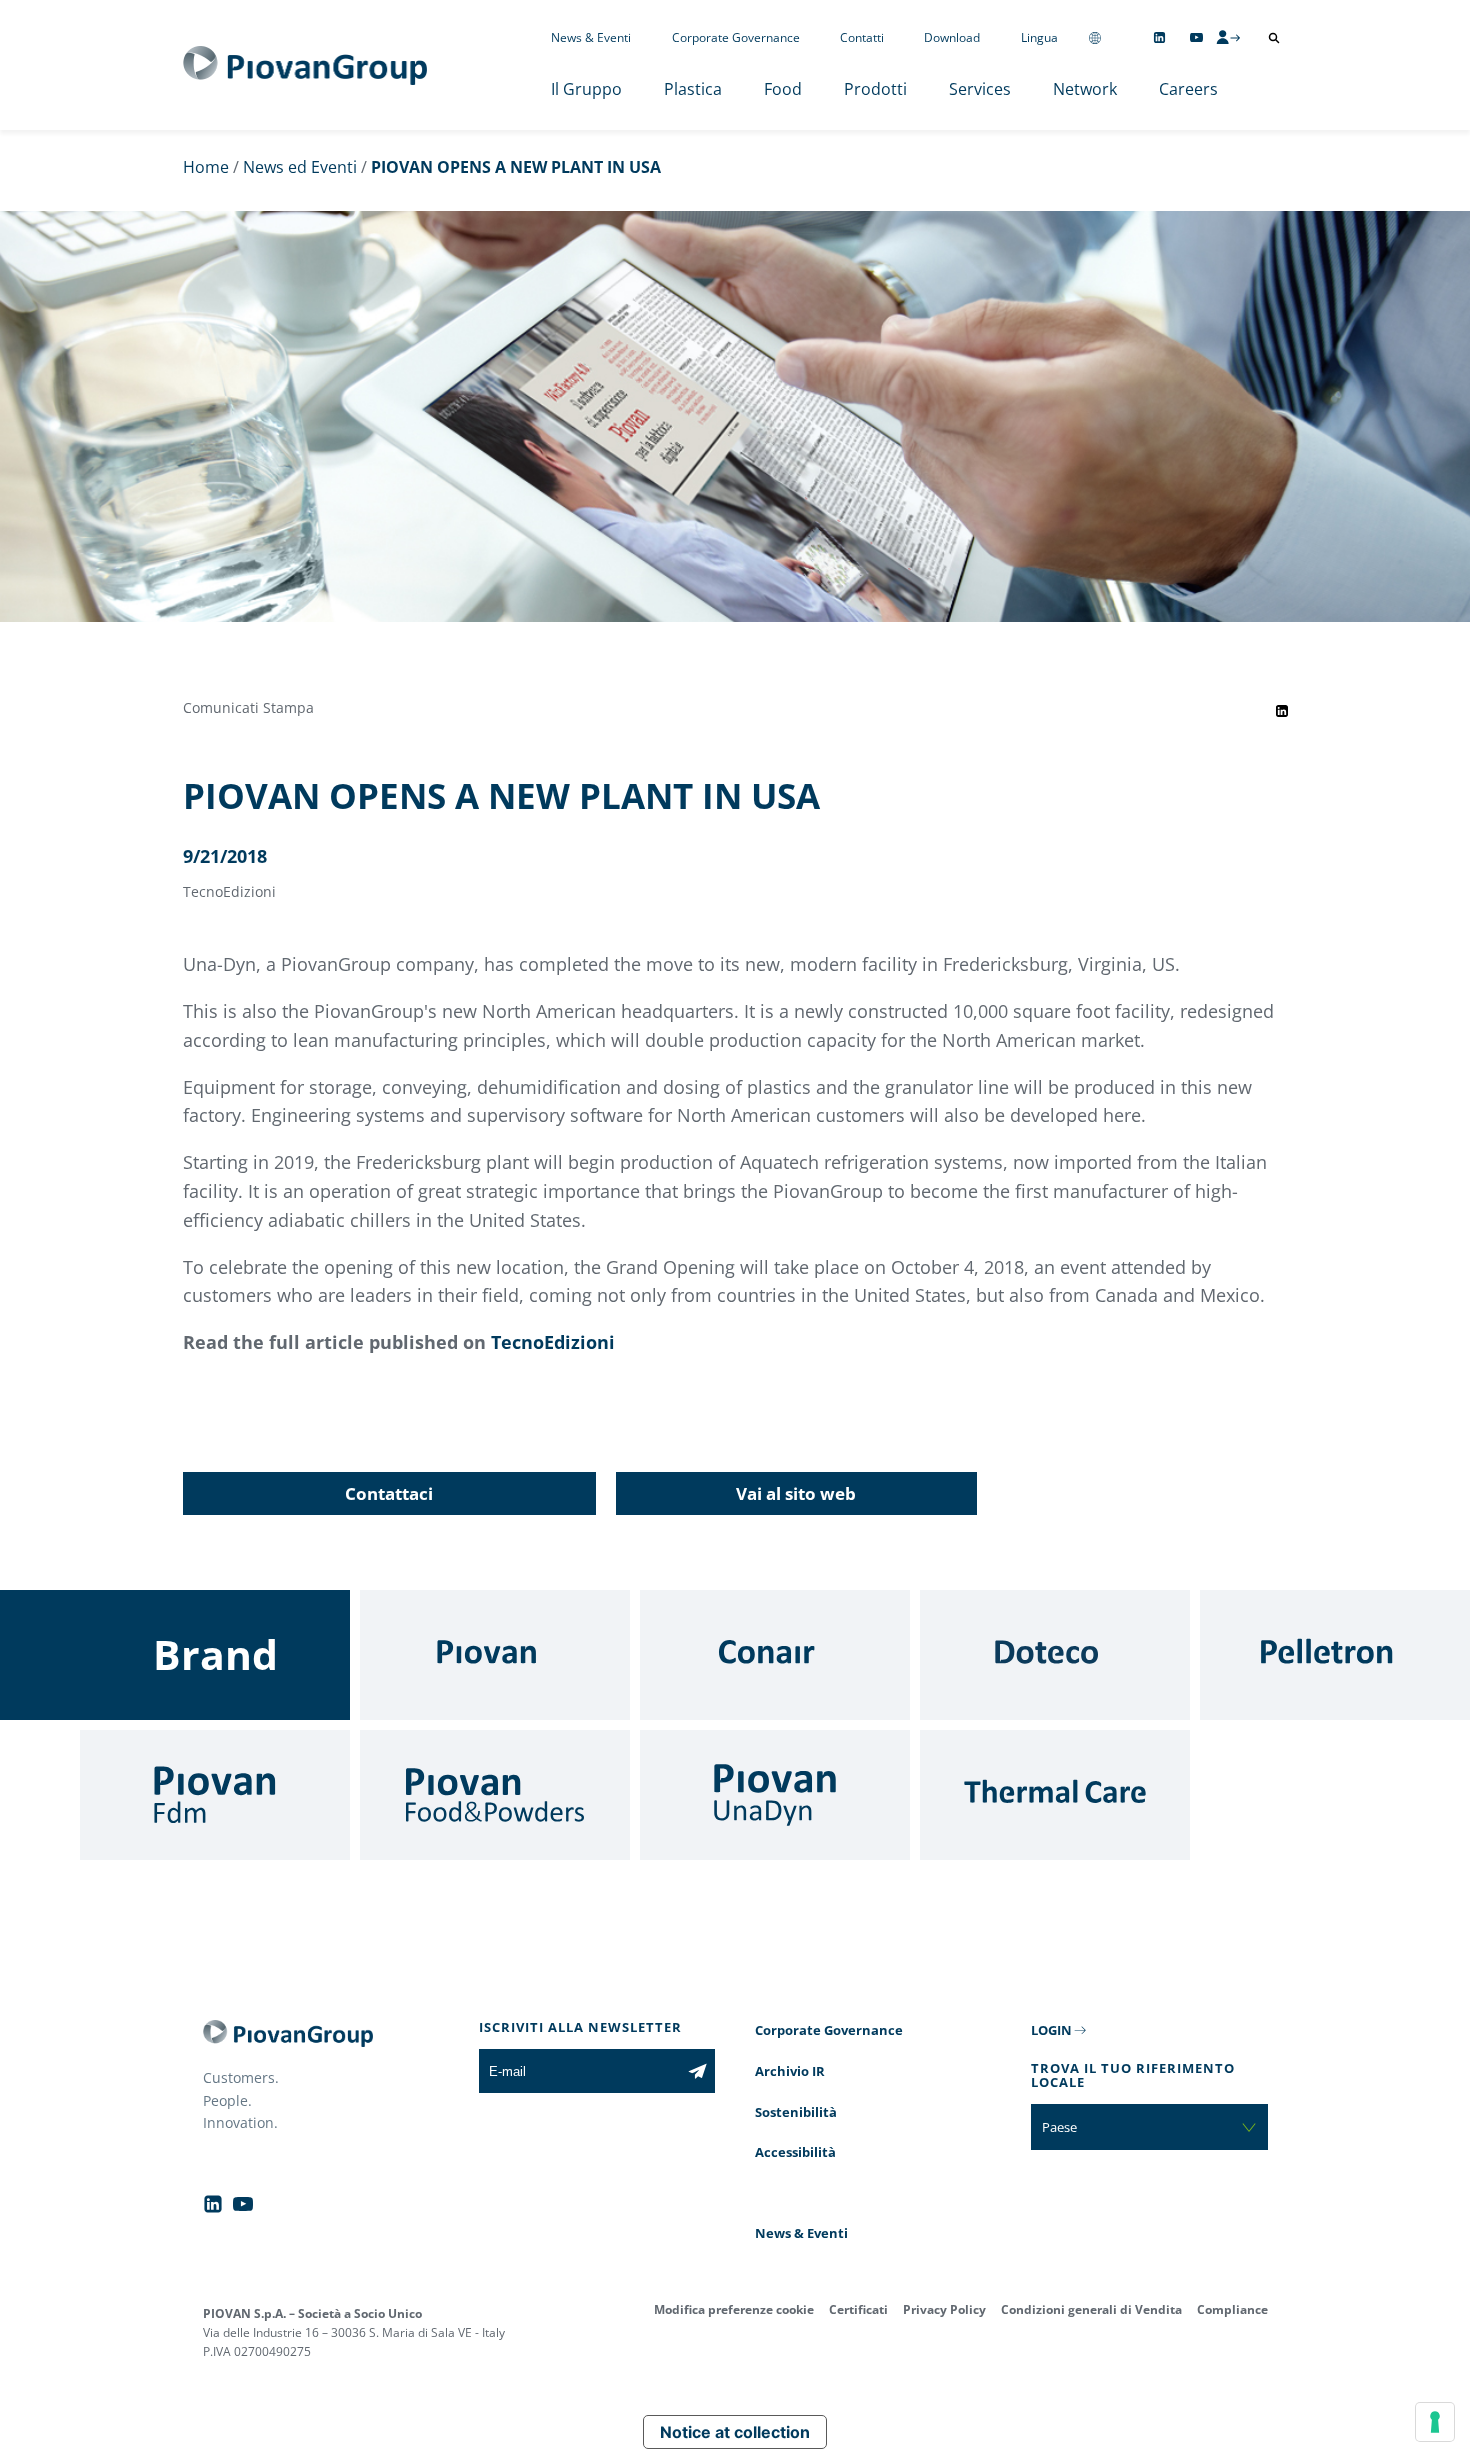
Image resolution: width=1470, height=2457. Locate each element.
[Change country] (1095, 37)
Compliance (1232, 2309)
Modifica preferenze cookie (734, 2309)
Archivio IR (790, 2071)
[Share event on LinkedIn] (1282, 711)
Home (206, 167)
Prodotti (875, 89)
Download (952, 37)
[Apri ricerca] (1274, 38)
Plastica (693, 89)
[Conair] (775, 1655)
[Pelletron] (1335, 1655)
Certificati (858, 2309)
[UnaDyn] (775, 1795)
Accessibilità (795, 2152)
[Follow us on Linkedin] (1159, 37)
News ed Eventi (300, 167)
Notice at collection (735, 2432)
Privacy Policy (944, 2309)
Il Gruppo (586, 89)
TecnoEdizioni (553, 1342)
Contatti (862, 37)
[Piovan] (495, 1655)
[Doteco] (1055, 1655)
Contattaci (389, 1493)
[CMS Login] (1228, 37)
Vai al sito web (796, 1493)
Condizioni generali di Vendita (1091, 2309)
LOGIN (1051, 2030)
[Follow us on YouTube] (1196, 37)
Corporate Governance (736, 37)
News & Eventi (591, 37)
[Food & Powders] (495, 1795)
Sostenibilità (796, 2112)
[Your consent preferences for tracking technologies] (1435, 2422)
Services (980, 89)
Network (1085, 89)
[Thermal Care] (1055, 1795)
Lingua (1039, 37)
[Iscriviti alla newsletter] (697, 2071)
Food (783, 89)
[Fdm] (215, 1795)
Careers (1188, 89)
